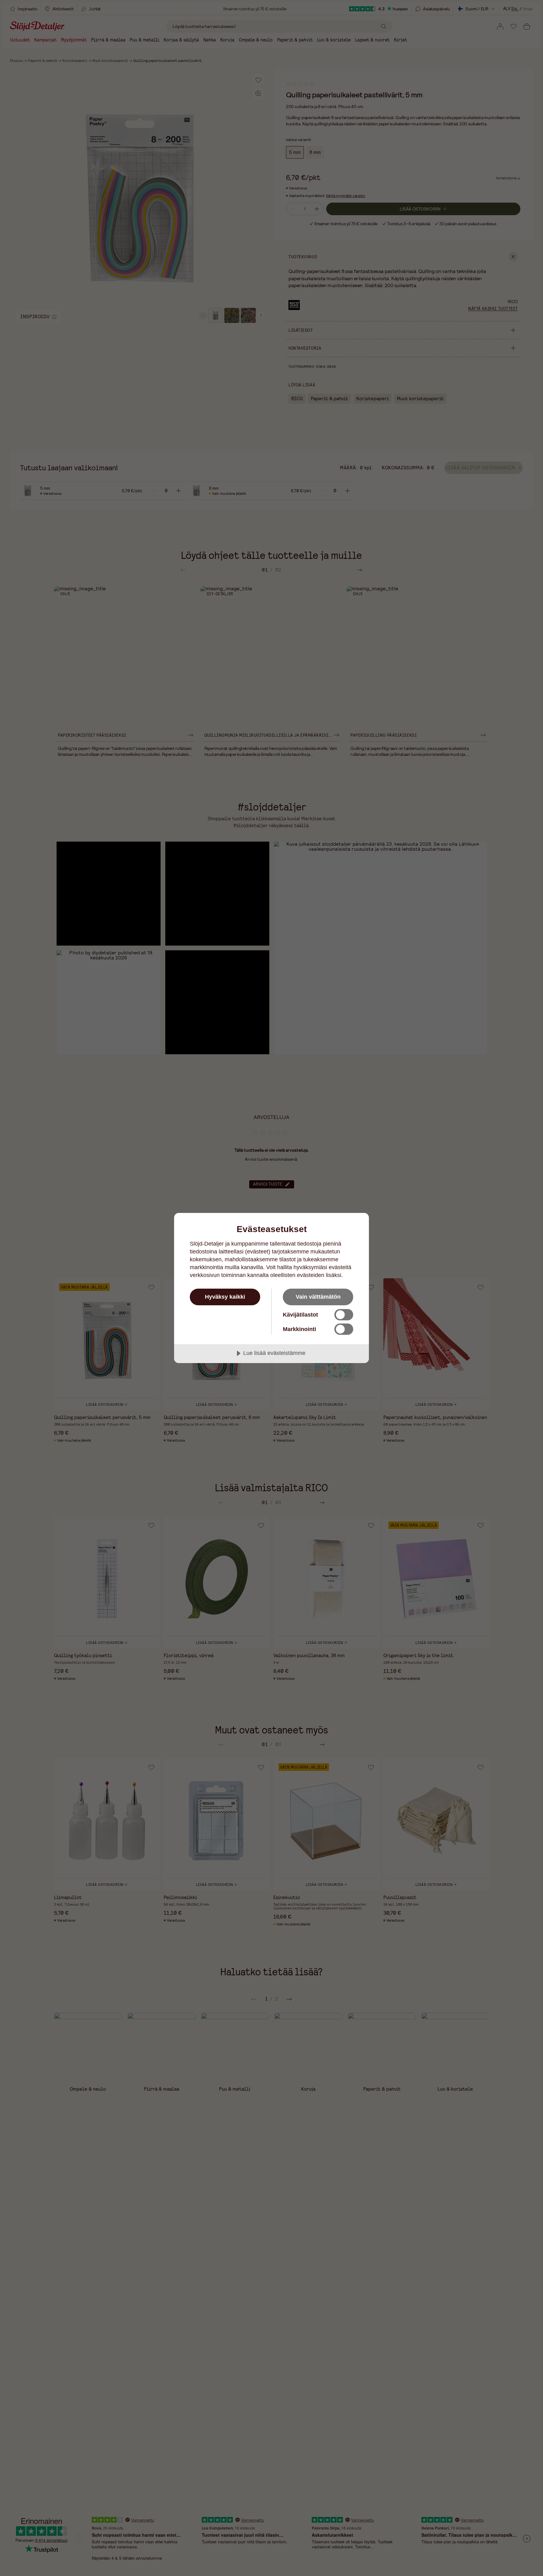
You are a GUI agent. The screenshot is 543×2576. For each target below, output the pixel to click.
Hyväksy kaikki (225, 1297)
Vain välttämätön (318, 1297)
